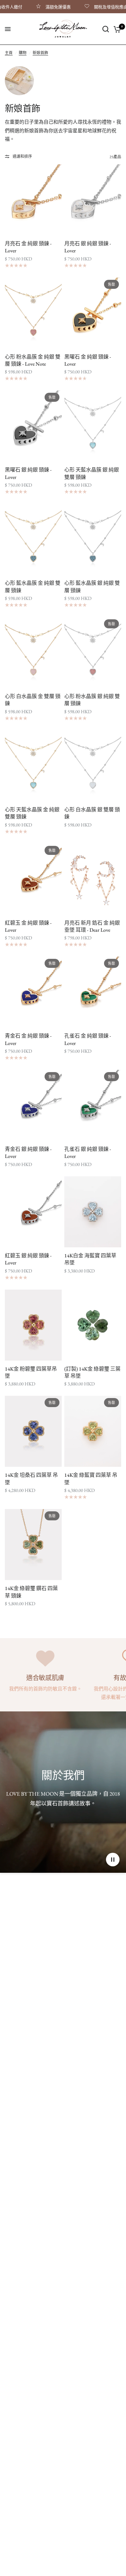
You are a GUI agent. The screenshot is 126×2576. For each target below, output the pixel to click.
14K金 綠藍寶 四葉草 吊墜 (91, 1479)
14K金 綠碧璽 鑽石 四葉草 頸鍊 (31, 1592)
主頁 (9, 53)
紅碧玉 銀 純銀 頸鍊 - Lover (28, 1259)
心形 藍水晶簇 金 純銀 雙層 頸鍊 (33, 587)
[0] (116, 29)
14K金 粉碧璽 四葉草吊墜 (31, 1372)
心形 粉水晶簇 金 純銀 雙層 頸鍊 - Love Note (33, 360)
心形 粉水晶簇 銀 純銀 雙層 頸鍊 (92, 700)
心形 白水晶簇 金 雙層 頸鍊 (33, 700)
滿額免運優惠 (43, 7)
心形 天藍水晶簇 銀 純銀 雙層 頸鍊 (92, 473)
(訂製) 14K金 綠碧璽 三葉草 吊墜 (92, 1372)
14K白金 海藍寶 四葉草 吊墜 (90, 1259)
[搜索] (106, 29)
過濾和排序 (22, 157)
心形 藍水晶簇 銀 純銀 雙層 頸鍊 (92, 587)
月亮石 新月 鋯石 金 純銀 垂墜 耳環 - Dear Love (92, 926)
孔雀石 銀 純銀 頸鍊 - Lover (88, 1153)
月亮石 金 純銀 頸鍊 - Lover (28, 247)
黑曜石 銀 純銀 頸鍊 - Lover (28, 473)
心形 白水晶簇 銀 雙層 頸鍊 (92, 813)
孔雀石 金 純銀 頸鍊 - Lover (88, 1039)
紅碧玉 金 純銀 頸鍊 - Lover (28, 926)
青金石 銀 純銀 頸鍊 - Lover (28, 1153)
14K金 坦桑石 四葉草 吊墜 (31, 1479)
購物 (23, 53)
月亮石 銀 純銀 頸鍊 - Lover (88, 247)
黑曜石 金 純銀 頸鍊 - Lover (88, 360)
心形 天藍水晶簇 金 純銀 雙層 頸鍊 (32, 813)
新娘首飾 (40, 53)
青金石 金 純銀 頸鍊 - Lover (28, 1039)
